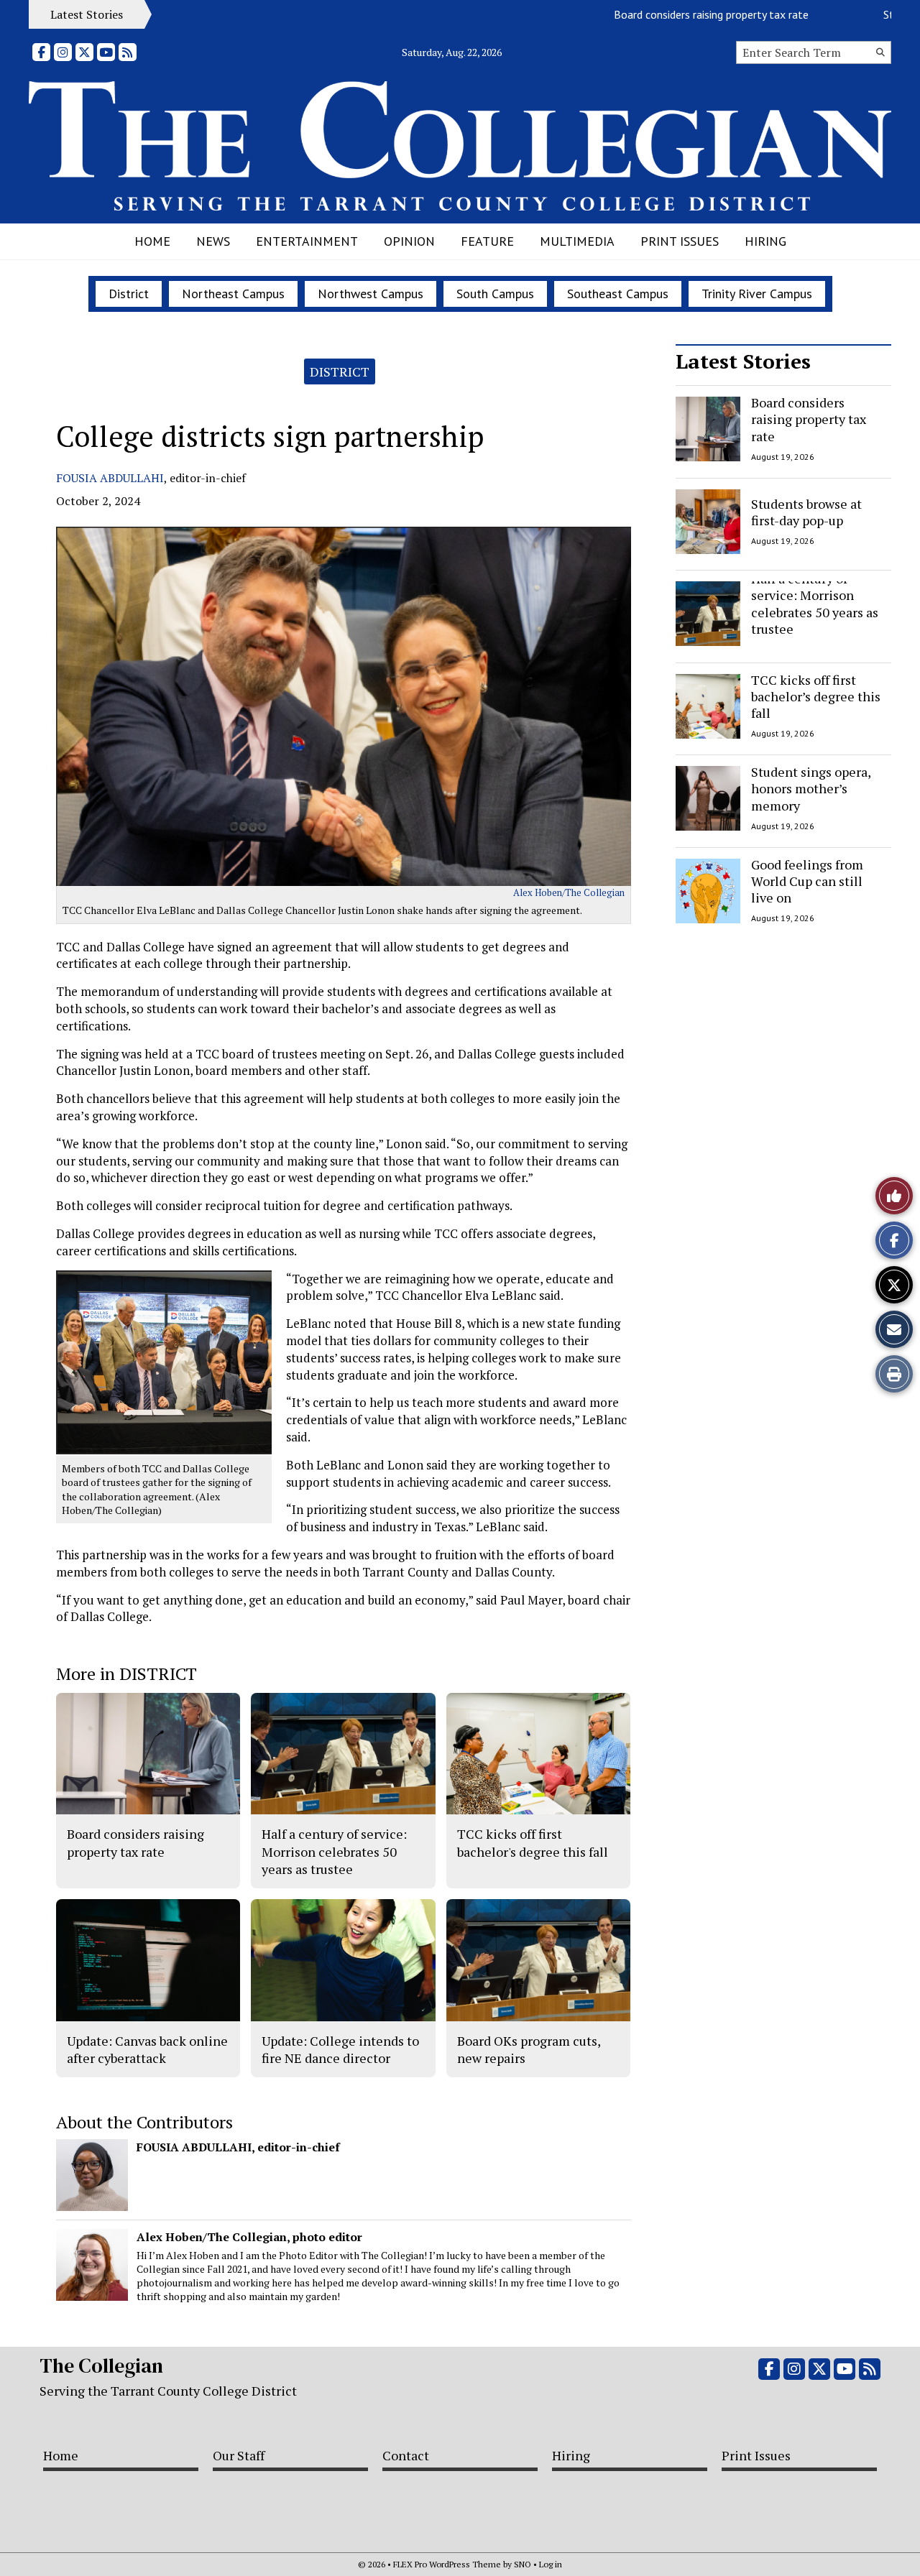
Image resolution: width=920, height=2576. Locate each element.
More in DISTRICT (126, 1674)
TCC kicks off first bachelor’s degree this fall (816, 697)
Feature (487, 241)
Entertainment (307, 241)
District (129, 294)
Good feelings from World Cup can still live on (807, 881)
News (213, 241)
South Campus (495, 294)
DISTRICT (340, 371)
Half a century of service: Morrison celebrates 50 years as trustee (815, 604)
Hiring (765, 241)
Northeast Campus (233, 294)
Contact (406, 2455)
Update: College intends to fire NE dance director (340, 2049)
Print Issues (680, 241)
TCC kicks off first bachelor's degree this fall (533, 1842)
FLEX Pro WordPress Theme (447, 2564)
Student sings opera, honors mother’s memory (811, 789)
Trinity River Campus (757, 294)
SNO (523, 2564)
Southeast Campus (618, 294)
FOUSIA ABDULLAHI (110, 478)
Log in (551, 2564)
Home (152, 241)
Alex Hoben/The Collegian (569, 892)
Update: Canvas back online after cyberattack (147, 2049)
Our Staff (239, 2455)
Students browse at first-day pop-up (806, 511)
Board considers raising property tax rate (664, 14)
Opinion (409, 241)
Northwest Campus (371, 294)
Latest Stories (743, 361)
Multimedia (577, 241)
